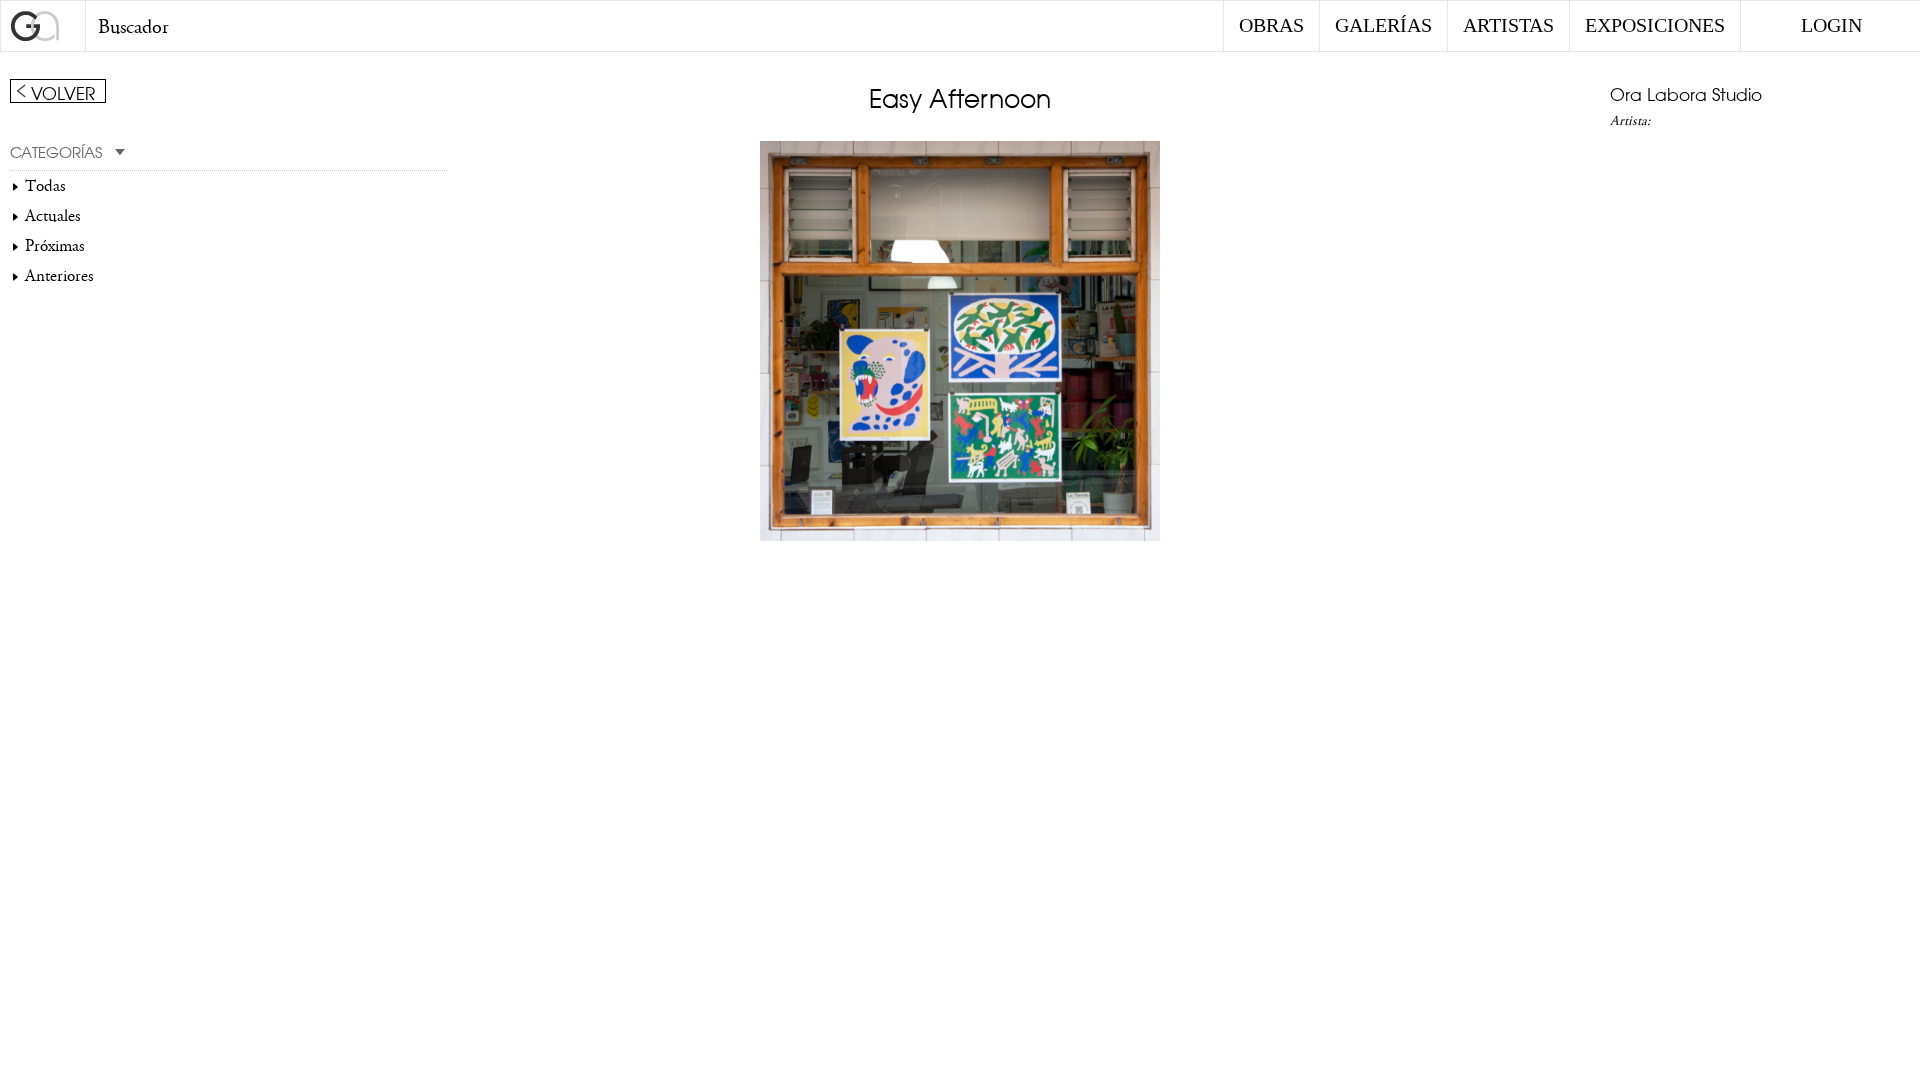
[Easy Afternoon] (960, 536)
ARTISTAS (1508, 25)
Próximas (54, 246)
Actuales (52, 216)
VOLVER (63, 92)
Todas (45, 186)
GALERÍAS (1383, 25)
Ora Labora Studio (1686, 93)
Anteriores (59, 276)
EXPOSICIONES (1655, 25)
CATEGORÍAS (56, 151)
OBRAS (1271, 25)
